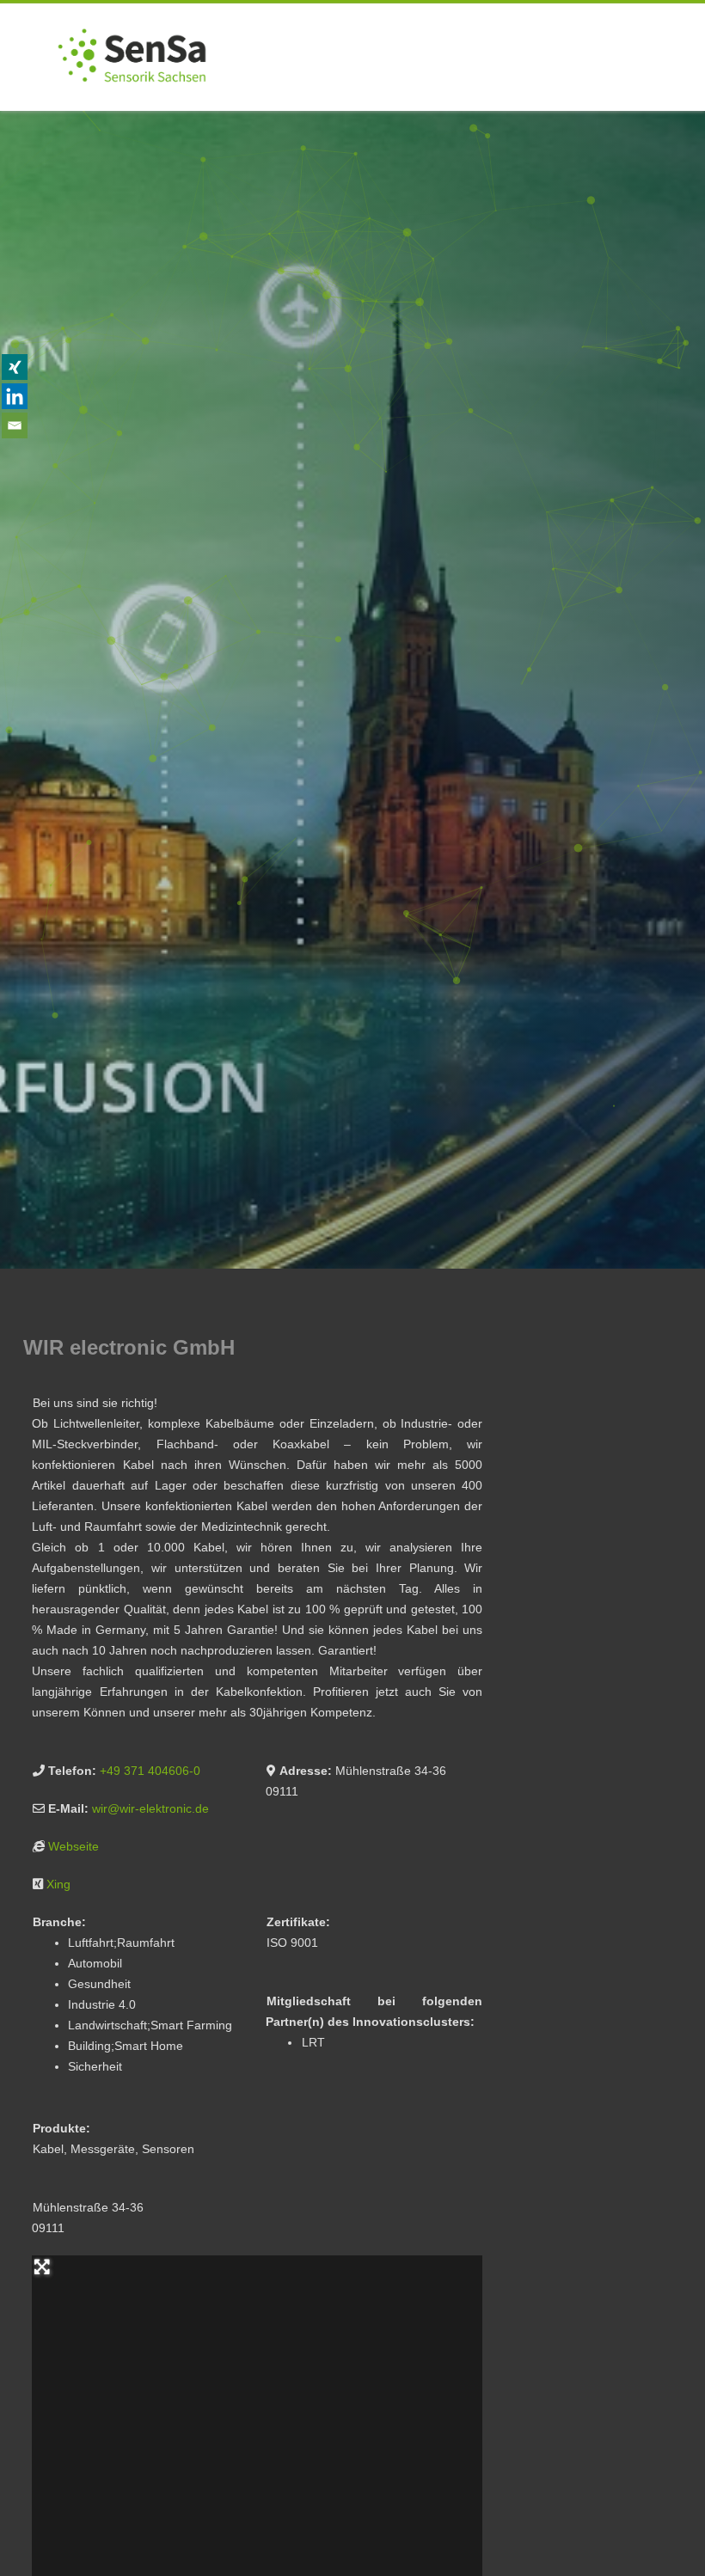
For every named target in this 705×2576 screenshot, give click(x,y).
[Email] (15, 425)
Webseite (74, 1846)
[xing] (15, 367)
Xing (58, 1884)
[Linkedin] (15, 396)
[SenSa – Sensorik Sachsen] (132, 105)
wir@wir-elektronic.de (150, 1808)
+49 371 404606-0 (150, 1771)
